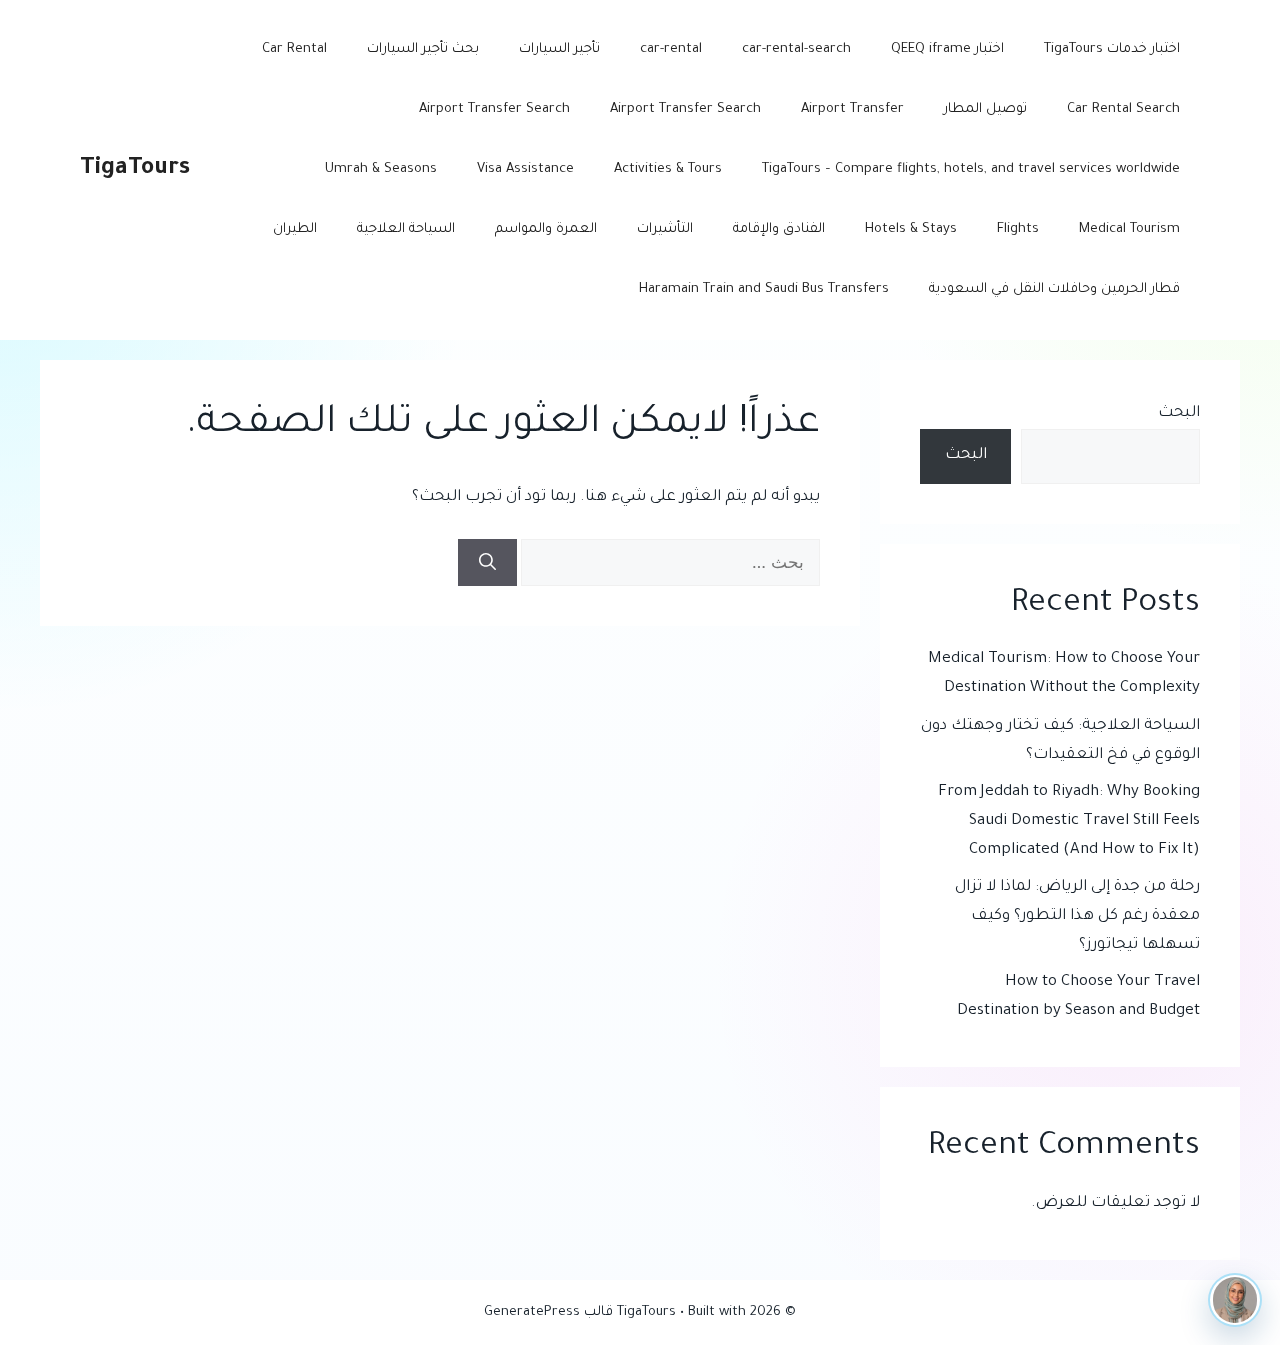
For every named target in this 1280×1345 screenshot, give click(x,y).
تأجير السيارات (559, 49)
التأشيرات (665, 229)
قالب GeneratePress (548, 1312)
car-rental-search (796, 49)
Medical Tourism (1129, 229)
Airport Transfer (852, 109)
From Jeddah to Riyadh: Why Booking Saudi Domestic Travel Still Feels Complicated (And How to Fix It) (1069, 821)
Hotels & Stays (911, 229)
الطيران (295, 229)
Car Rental (294, 49)
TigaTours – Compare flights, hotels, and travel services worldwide (971, 169)
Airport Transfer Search (685, 109)
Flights (1018, 229)
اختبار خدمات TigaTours (1112, 49)
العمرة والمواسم (546, 229)
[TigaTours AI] (1235, 1300)
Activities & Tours (668, 169)
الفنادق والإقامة (779, 229)
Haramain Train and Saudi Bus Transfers (764, 289)
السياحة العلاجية (406, 229)
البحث (1179, 413)
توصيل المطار (985, 109)
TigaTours (135, 169)
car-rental (671, 49)
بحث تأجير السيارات (423, 49)
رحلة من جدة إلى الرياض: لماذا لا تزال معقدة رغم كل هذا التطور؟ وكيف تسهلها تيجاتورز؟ (1077, 916)
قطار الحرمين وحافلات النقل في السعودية (1054, 289)
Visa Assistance (525, 169)
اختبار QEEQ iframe (947, 49)
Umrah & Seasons (381, 169)
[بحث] (487, 563)
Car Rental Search (1123, 109)
